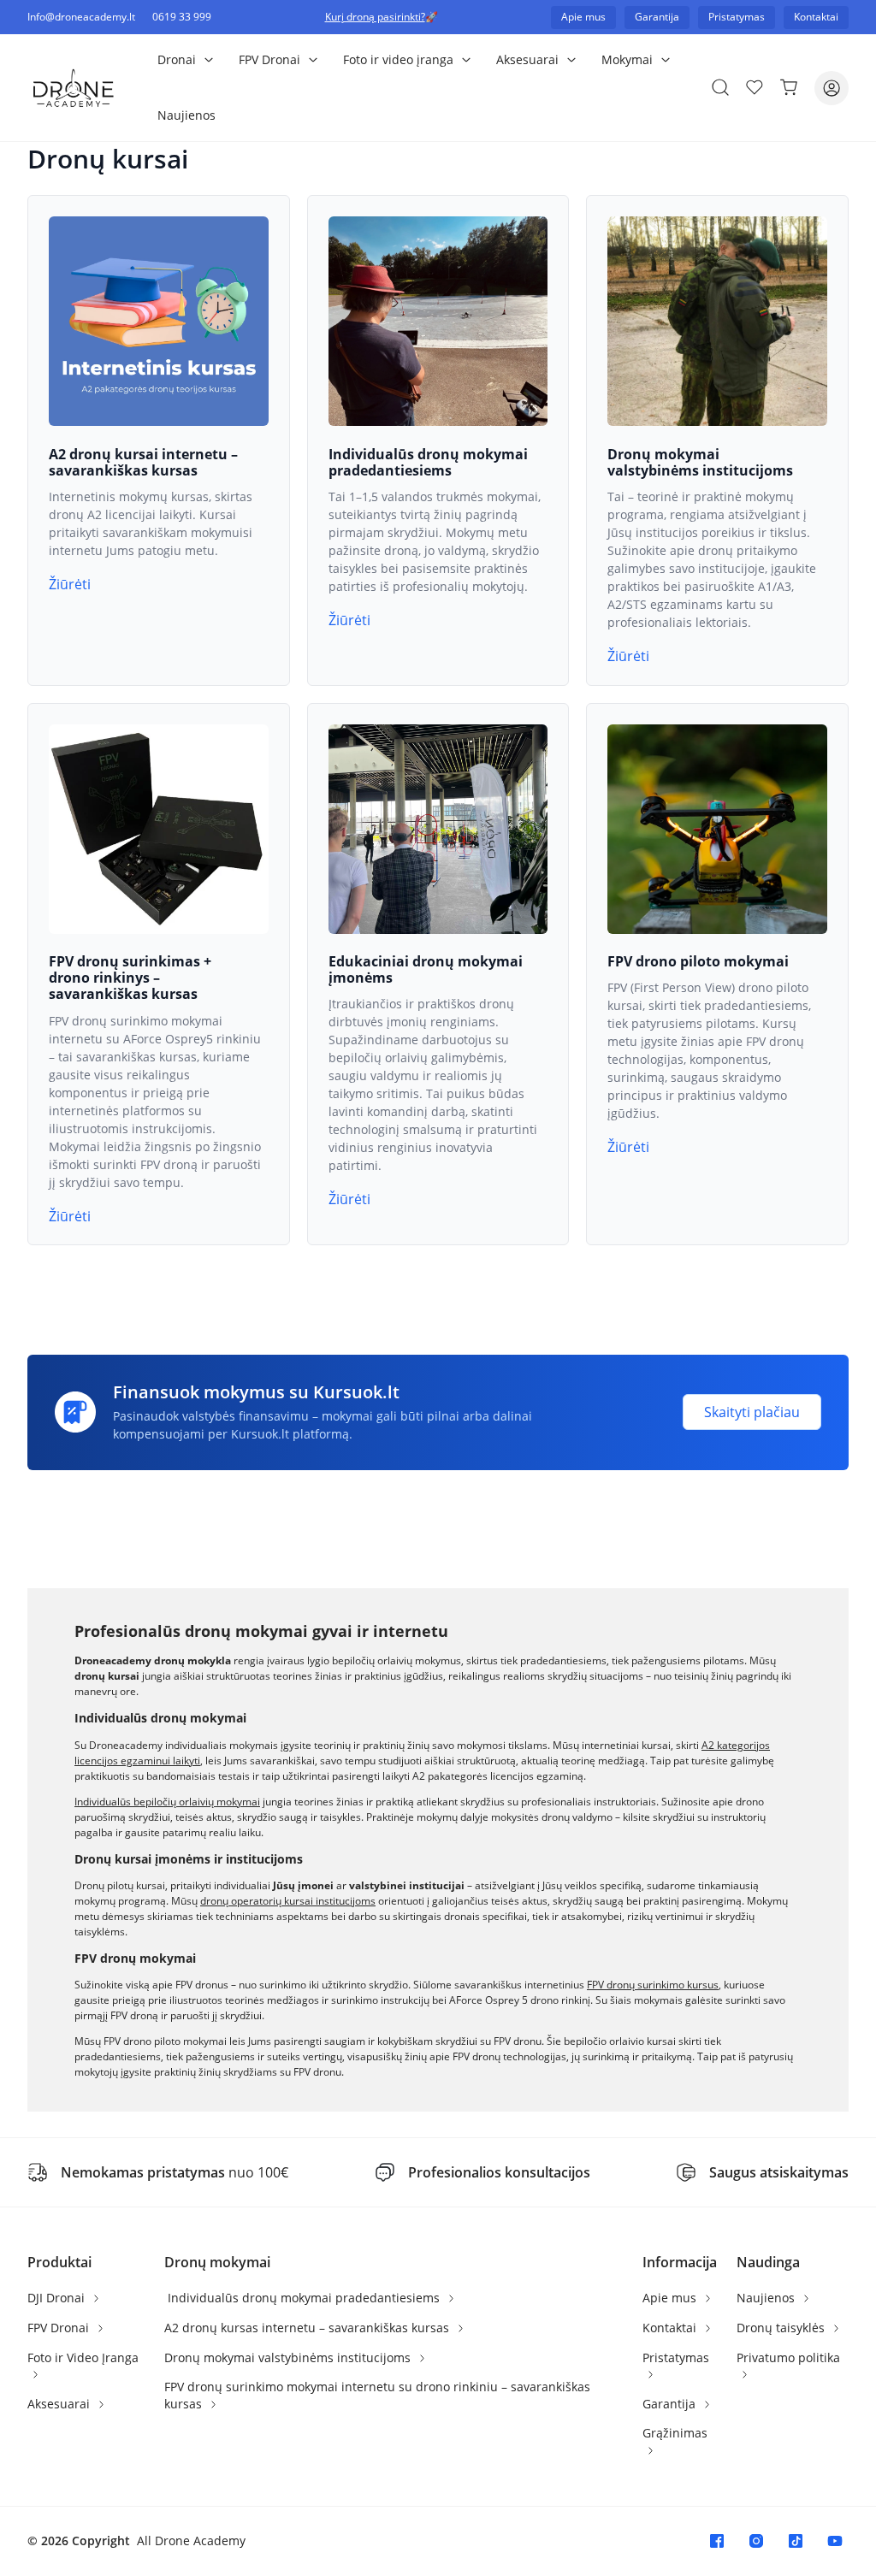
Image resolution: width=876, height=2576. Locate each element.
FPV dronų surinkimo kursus (653, 1985)
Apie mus (671, 2298)
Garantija (671, 2404)
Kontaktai (671, 2328)
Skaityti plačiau (752, 1412)
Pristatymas (676, 2357)
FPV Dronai (269, 59)
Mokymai (627, 59)
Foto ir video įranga (398, 59)
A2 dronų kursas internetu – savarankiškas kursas (308, 2328)
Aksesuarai (527, 59)
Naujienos (186, 115)
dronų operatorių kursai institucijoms (288, 1901)
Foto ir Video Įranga (83, 2357)
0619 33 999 (182, 17)
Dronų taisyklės (782, 2328)
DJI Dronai (58, 2298)
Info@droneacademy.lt (81, 17)
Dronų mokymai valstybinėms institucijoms (289, 2357)
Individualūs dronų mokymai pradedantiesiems (304, 2298)
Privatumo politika (788, 2357)
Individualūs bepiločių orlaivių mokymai (167, 1802)
